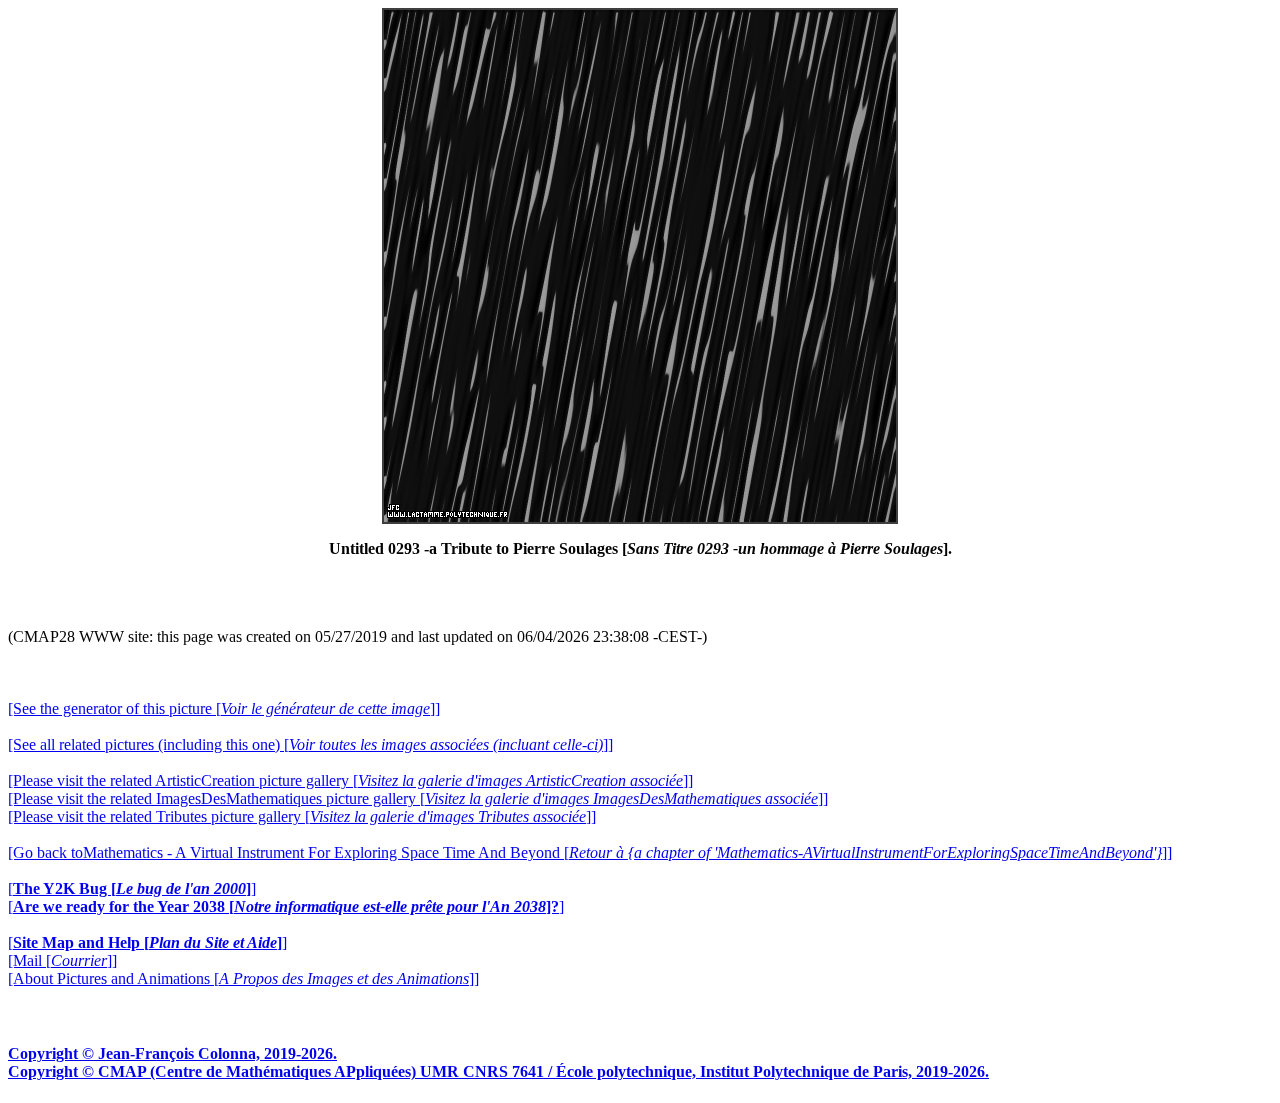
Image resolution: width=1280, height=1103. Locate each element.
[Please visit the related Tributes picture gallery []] (302, 816)
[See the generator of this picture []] (224, 708)
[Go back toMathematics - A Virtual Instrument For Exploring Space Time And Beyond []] (590, 852)
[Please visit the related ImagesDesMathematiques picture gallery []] (418, 798)
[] (132, 888)
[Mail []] (62, 960)
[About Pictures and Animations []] (243, 978)
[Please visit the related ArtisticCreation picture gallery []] (350, 780)
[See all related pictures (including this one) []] (310, 744)
